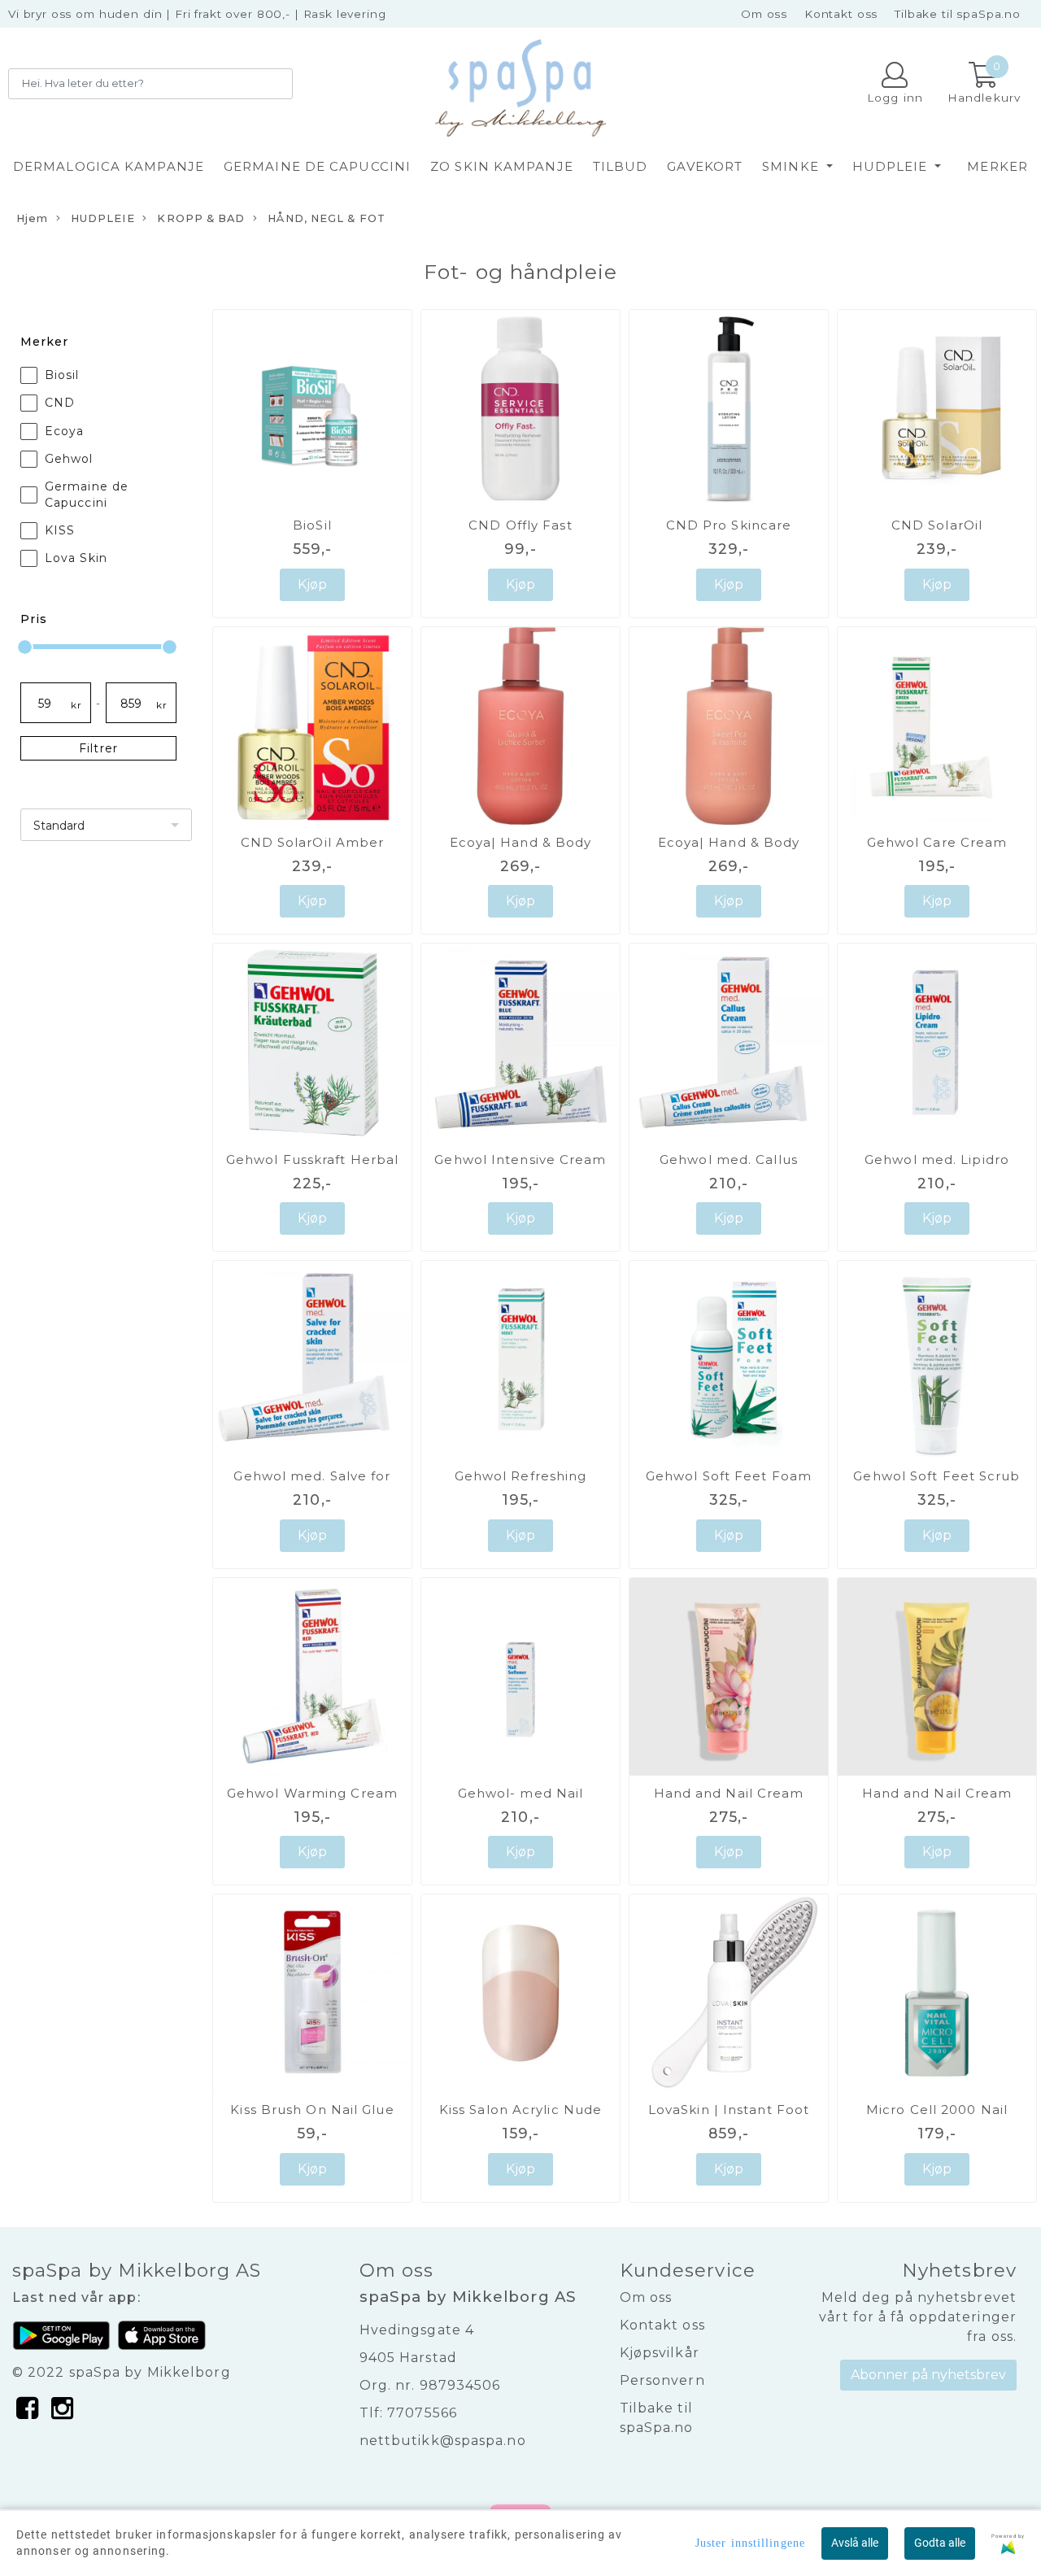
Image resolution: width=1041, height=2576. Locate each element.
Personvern (662, 2380)
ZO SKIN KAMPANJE (502, 166)
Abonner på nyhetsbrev (928, 2375)
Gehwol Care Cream (937, 842)
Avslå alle (855, 2543)
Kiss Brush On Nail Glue (312, 2110)
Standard (59, 826)
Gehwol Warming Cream (312, 1793)
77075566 (422, 2413)
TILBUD (621, 166)
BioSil (312, 525)
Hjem (32, 218)
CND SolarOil (937, 525)
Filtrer (98, 748)
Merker (997, 166)
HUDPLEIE (892, 166)
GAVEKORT (705, 166)
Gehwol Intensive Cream (520, 1159)
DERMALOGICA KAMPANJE (109, 166)
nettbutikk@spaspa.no (443, 2441)
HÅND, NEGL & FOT (325, 218)
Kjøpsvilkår (660, 2353)
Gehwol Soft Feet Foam (729, 1476)
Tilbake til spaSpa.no (958, 14)
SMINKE (793, 166)
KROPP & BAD (199, 218)
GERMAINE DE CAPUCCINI (317, 166)
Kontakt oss (841, 14)
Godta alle (940, 2543)
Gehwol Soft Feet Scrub (936, 1476)
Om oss (764, 14)
